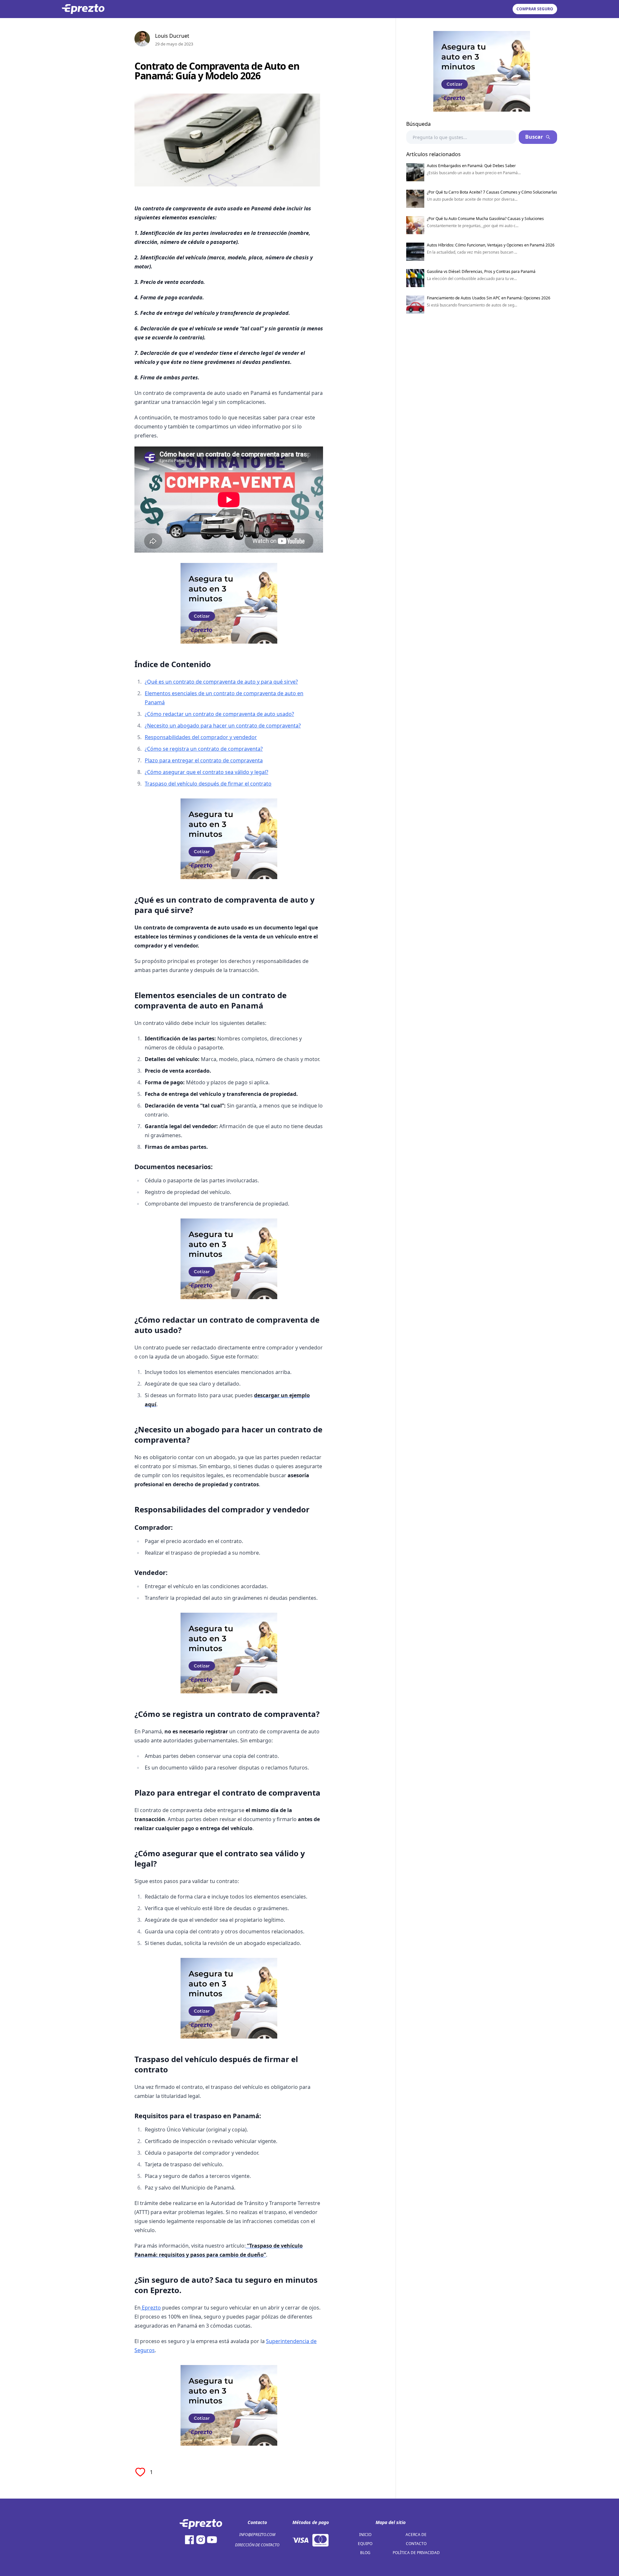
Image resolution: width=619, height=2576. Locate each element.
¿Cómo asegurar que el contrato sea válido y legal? (206, 772)
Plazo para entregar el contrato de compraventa (204, 760)
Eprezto (151, 2308)
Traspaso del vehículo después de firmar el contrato (208, 784)
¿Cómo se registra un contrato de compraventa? (204, 749)
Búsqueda (418, 124)
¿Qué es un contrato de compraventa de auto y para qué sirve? (221, 682)
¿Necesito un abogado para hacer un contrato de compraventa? (223, 726)
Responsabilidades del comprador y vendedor (201, 737)
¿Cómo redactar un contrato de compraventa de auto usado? (219, 714)
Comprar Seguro (535, 9)
